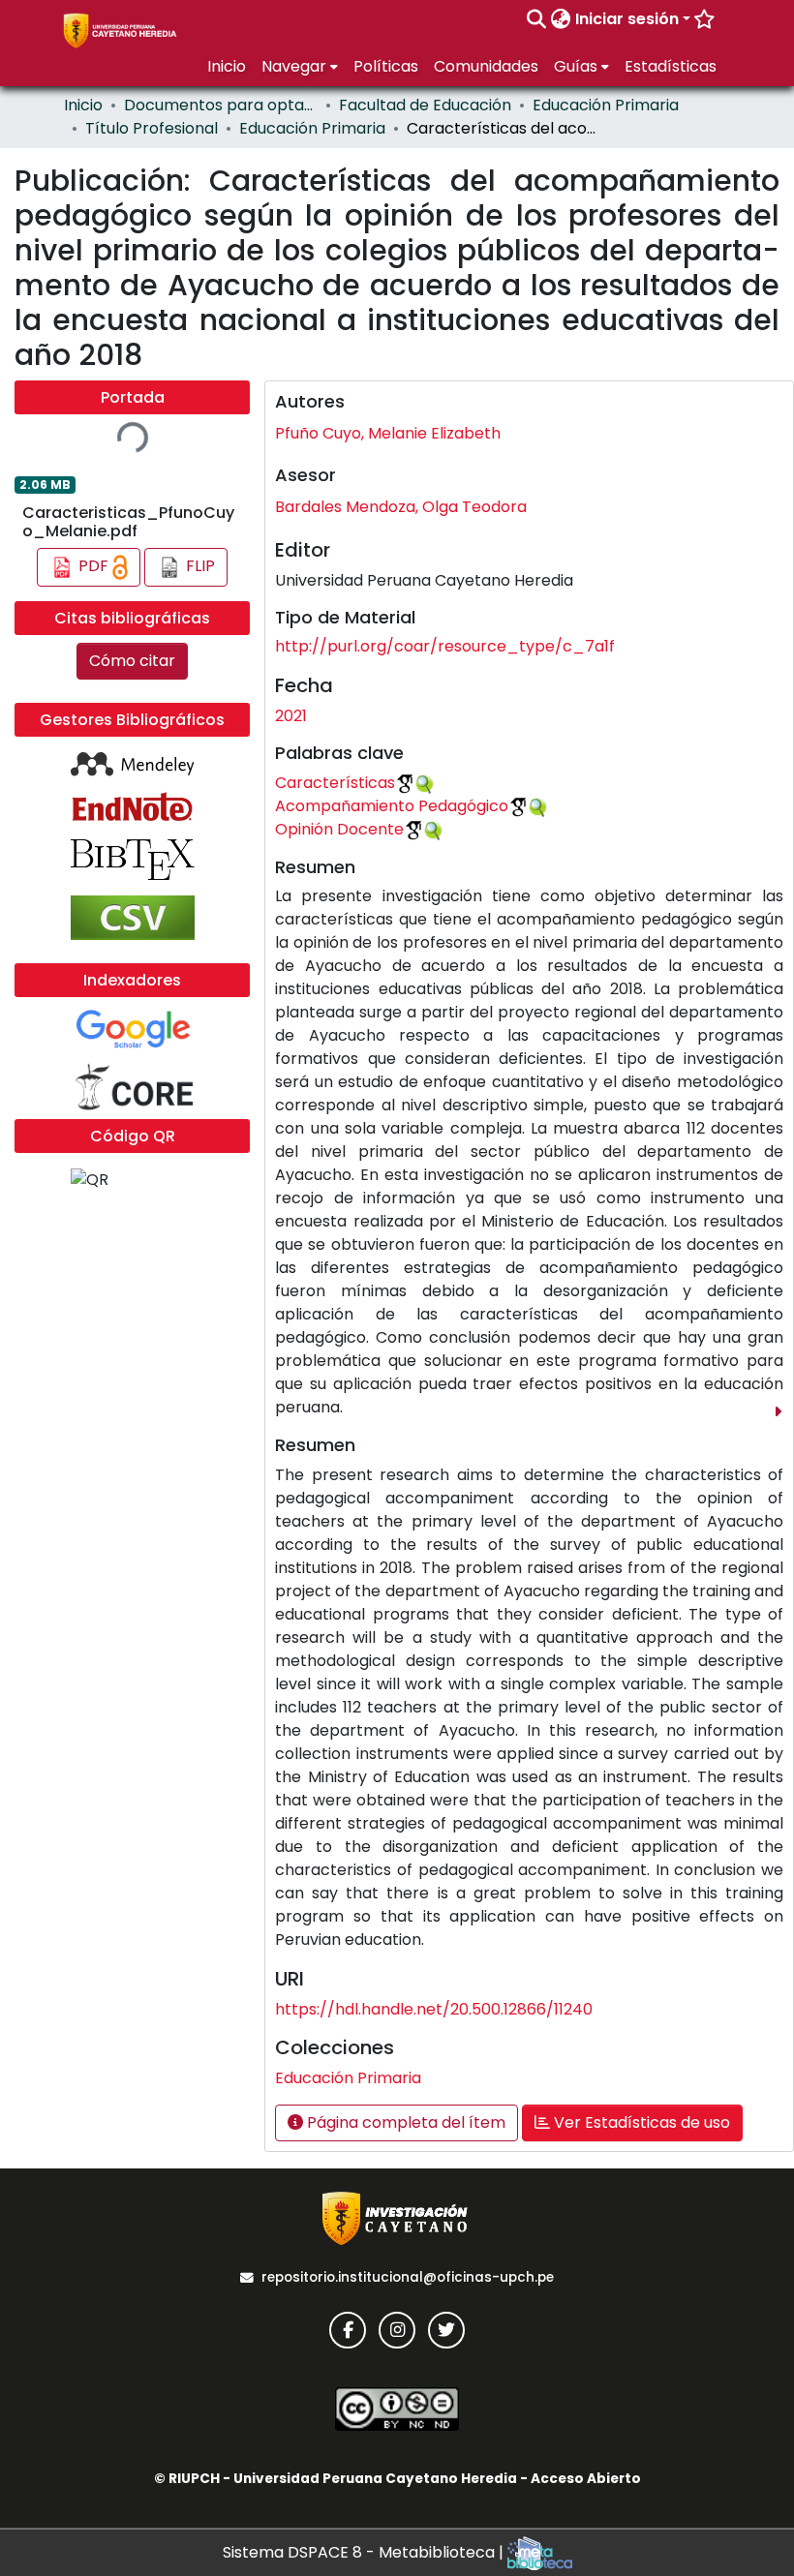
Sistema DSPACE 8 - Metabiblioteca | (365, 2552)
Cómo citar (132, 661)
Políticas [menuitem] (386, 66)
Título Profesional (152, 128)
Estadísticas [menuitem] (671, 66)
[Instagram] (397, 2330)
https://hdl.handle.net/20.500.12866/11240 (434, 2009)
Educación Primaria (606, 105)
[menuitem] (561, 19)
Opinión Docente (339, 829)
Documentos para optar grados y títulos (221, 105)
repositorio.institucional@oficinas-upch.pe (408, 2277)
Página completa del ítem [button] (404, 2122)
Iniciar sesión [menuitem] (627, 19)
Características (335, 783)
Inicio (83, 105)
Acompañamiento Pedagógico (392, 806)
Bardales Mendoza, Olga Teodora (401, 507)
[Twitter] (446, 2330)
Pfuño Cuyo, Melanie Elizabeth (388, 433)
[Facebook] (348, 2330)
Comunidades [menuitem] (486, 66)
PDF (93, 566)
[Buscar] (537, 19)
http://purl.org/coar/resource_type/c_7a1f (445, 646)
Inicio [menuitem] (227, 66)
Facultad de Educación (425, 105)
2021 (291, 716)
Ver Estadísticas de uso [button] (640, 2122)
